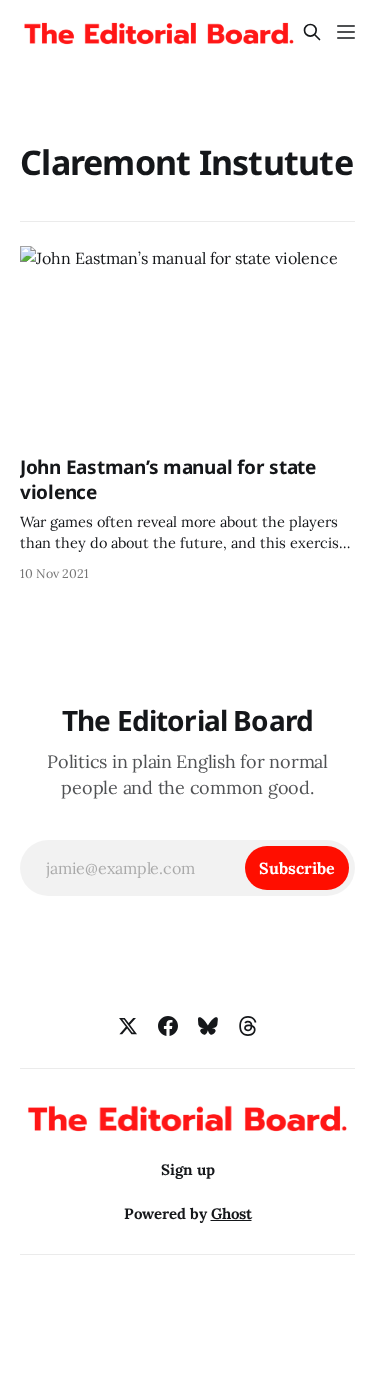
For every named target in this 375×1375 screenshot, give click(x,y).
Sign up (188, 1169)
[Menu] (346, 32)
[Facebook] (168, 1026)
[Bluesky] (208, 1026)
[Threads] (248, 1026)
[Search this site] (312, 32)
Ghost (231, 1213)
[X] (128, 1026)
